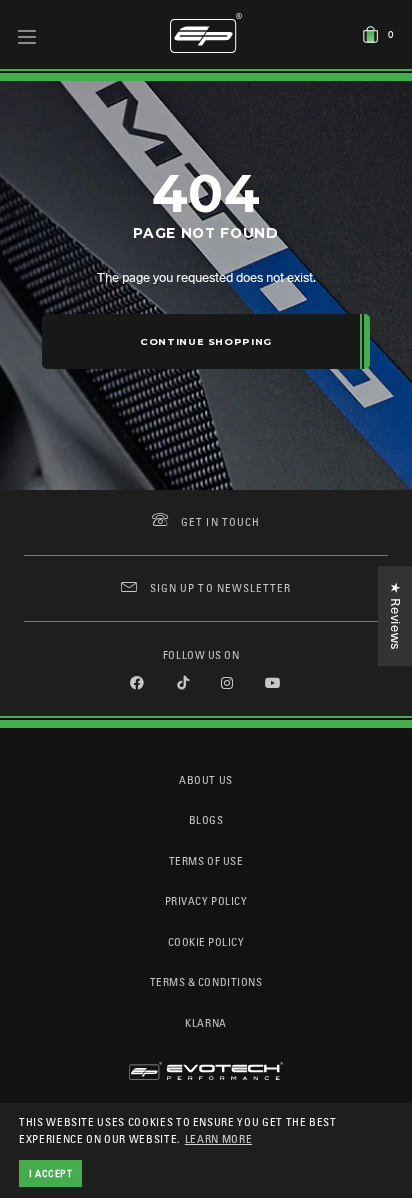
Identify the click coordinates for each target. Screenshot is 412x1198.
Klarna (205, 1022)
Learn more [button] (219, 1138)
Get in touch (220, 521)
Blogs (206, 819)
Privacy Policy (206, 900)
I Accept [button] (51, 1173)
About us (205, 779)
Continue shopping (206, 341)
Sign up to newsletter (220, 587)
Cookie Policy (206, 941)
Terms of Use (206, 860)
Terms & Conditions (206, 981)
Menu (27, 36)
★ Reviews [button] (395, 616)
